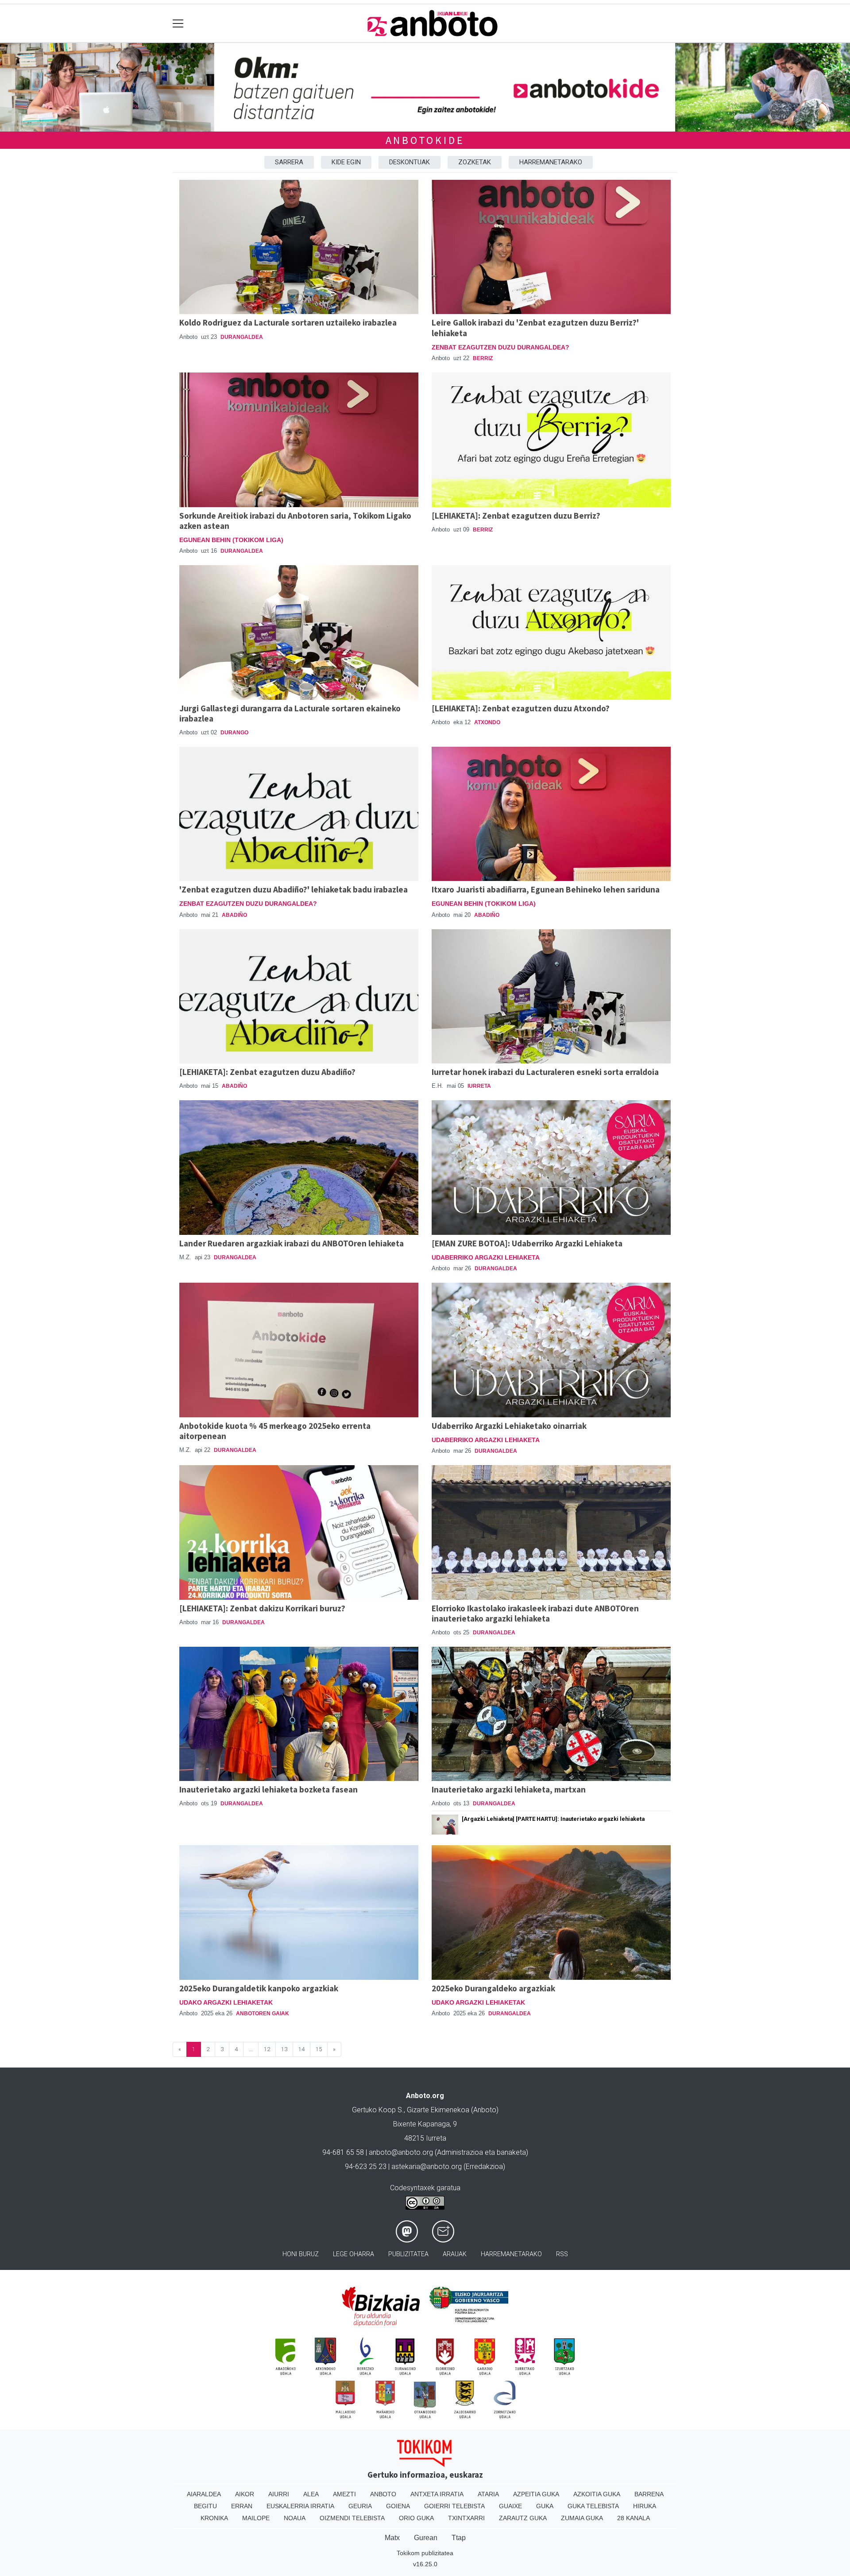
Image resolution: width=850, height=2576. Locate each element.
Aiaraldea (204, 2494)
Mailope (256, 2518)
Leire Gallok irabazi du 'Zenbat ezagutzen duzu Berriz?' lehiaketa (535, 328)
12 (267, 2049)
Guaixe (510, 2506)
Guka (545, 2506)
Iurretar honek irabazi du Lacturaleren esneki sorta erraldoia (545, 1072)
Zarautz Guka (523, 2518)
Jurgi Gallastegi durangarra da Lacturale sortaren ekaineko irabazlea (290, 713)
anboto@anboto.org (401, 2152)
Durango (234, 733)
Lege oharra (354, 2254)
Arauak (455, 2254)
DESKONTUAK (410, 162)
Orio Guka (416, 2518)
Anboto (383, 2494)
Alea (311, 2494)
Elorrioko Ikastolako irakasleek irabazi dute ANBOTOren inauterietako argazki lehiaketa (535, 1613)
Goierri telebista (454, 2506)
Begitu (205, 2506)
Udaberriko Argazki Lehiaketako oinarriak (509, 1426)
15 (319, 2049)
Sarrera (289, 162)
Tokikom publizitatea (425, 2553)
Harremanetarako (511, 2254)
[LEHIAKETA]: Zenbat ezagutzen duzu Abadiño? (267, 1072)
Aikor (245, 2494)
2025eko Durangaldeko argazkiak (493, 1988)
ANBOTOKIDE (425, 140)
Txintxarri (466, 2518)
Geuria (360, 2506)
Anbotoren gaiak (263, 2013)
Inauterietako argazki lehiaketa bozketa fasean (269, 1789)
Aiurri (279, 2494)
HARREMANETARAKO (551, 162)
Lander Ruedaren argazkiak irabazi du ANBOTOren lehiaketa (292, 1243)
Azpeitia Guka (536, 2494)
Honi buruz (301, 2254)
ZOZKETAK (475, 162)
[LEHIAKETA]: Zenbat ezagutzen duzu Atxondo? (521, 708)
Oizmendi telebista (352, 2518)
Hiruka (645, 2506)
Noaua (295, 2518)
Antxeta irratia (437, 2494)
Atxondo (487, 722)
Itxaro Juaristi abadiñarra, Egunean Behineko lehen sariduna (546, 889)
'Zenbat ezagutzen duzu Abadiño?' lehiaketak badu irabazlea (294, 889)
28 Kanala (634, 2518)
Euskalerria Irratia (300, 2506)
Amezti (344, 2494)
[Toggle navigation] (178, 23)
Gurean (426, 2538)
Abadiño (234, 915)
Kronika (214, 2518)
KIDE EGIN (346, 162)
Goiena (398, 2506)
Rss (562, 2254)
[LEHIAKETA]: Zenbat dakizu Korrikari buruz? (262, 1608)
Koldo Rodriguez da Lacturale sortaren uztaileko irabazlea (288, 322)
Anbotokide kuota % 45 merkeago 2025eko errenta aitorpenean (275, 1431)
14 (301, 2049)
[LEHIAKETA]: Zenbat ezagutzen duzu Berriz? (516, 516)
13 (284, 2049)
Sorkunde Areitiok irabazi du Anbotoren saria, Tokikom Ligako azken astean (295, 521)
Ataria (488, 2494)
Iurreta (479, 1086)
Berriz (483, 358)
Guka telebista (593, 2506)
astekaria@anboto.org (427, 2167)
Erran (242, 2506)
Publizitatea (408, 2254)
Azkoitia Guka (597, 2494)
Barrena (649, 2494)
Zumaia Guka (582, 2518)
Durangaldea (242, 337)
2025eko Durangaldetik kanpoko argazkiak (259, 1988)
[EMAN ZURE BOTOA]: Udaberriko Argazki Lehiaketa (527, 1243)
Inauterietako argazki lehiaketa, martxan (509, 1789)
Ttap (459, 2538)
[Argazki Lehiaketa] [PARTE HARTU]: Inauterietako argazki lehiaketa (553, 1819)
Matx (392, 2538)
